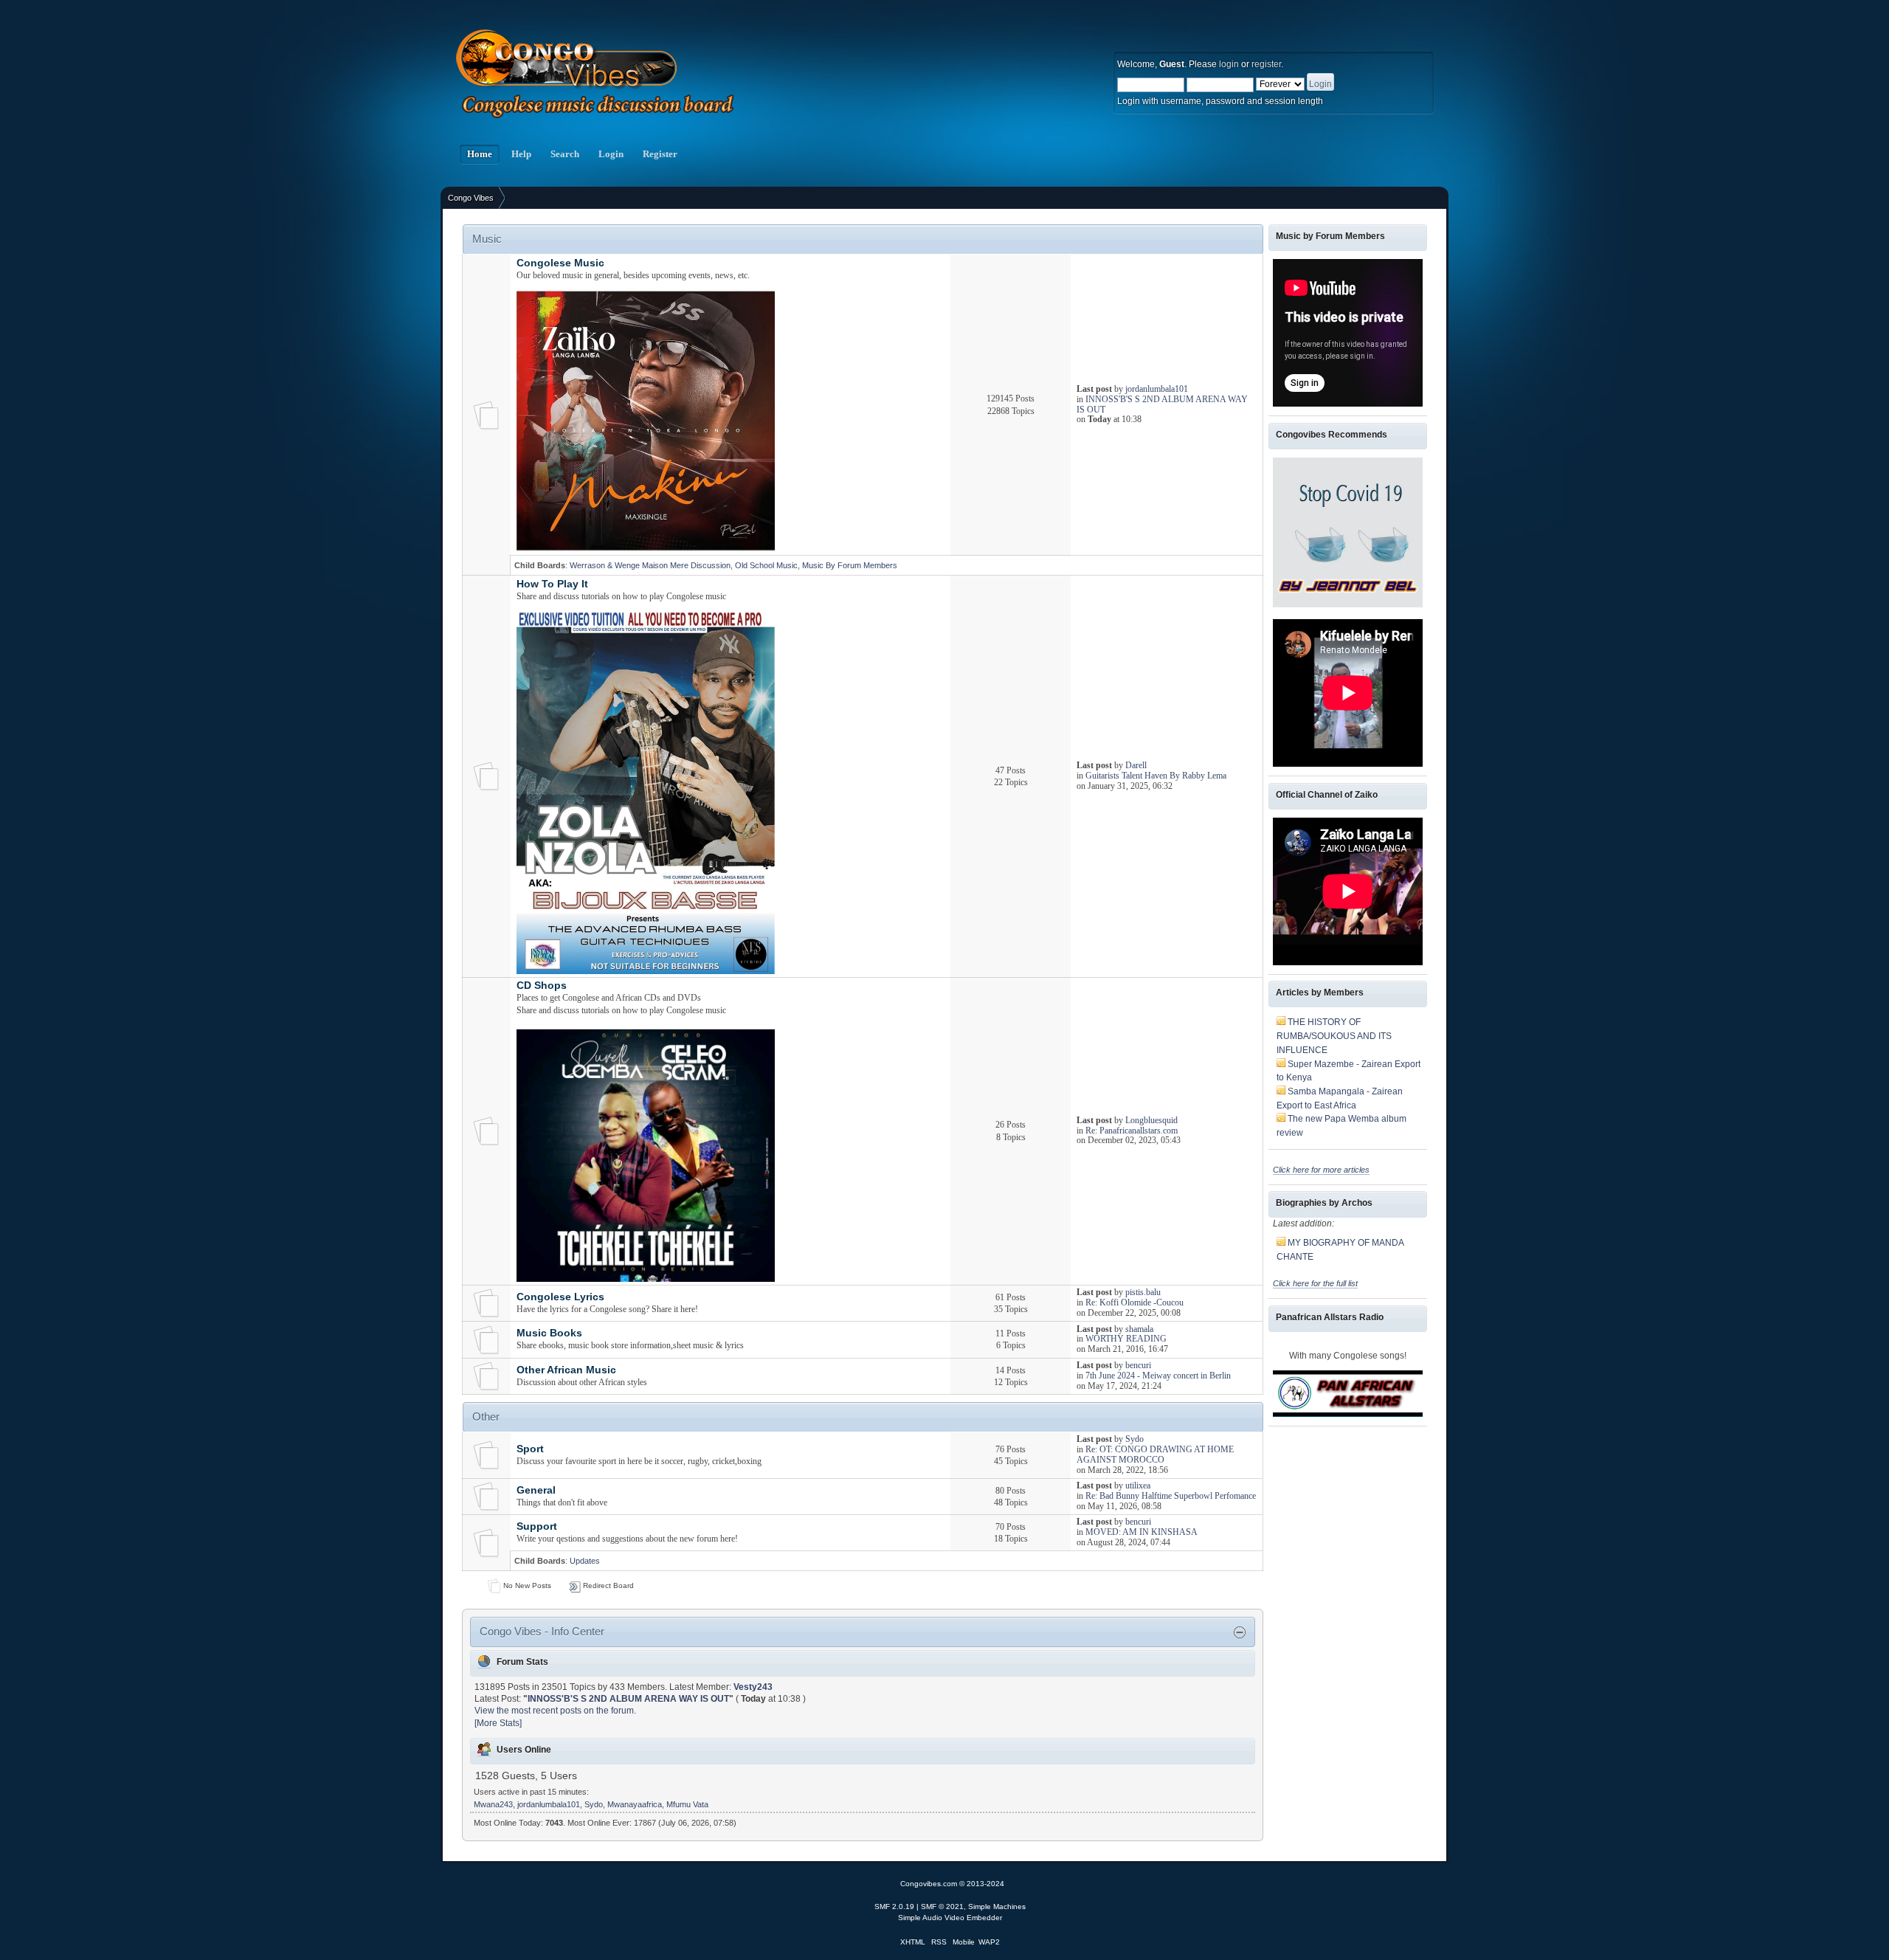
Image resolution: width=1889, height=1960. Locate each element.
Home (480, 154)
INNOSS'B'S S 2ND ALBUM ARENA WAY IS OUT (1162, 404)
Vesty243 (753, 1687)
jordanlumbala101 (1157, 389)
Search (565, 154)
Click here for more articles (1321, 1170)
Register (660, 154)
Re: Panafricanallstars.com (1132, 1131)
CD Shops (542, 986)
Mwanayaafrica (635, 1804)
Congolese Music (560, 263)
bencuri (1138, 1365)
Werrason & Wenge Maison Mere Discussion (650, 565)
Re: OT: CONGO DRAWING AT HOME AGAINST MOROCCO (1155, 1455)
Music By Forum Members (850, 565)
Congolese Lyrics (560, 1297)
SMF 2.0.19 (894, 1906)
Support (537, 1526)
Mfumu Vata (687, 1804)
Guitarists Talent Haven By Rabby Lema (1156, 776)
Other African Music (566, 1370)
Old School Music (766, 565)
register (1266, 64)
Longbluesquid (1151, 1120)
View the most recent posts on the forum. (555, 1711)
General (536, 1490)
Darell (1136, 765)
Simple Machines (997, 1906)
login (1229, 64)
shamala (1139, 1329)
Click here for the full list (1315, 1283)
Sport (530, 1449)
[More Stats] (498, 1723)
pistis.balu (1143, 1292)
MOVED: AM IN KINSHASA (1142, 1532)
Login (611, 154)
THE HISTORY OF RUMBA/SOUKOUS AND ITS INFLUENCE (1334, 1036)
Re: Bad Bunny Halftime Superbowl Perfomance (1171, 1496)
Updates (585, 1561)
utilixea (1138, 1485)
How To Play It (552, 584)
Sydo (1135, 1439)
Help (521, 154)
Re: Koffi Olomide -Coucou (1135, 1302)
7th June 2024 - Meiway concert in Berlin (1158, 1376)
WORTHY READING (1126, 1339)
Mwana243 (493, 1804)
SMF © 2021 (942, 1906)
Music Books (549, 1333)
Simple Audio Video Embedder (950, 1918)
